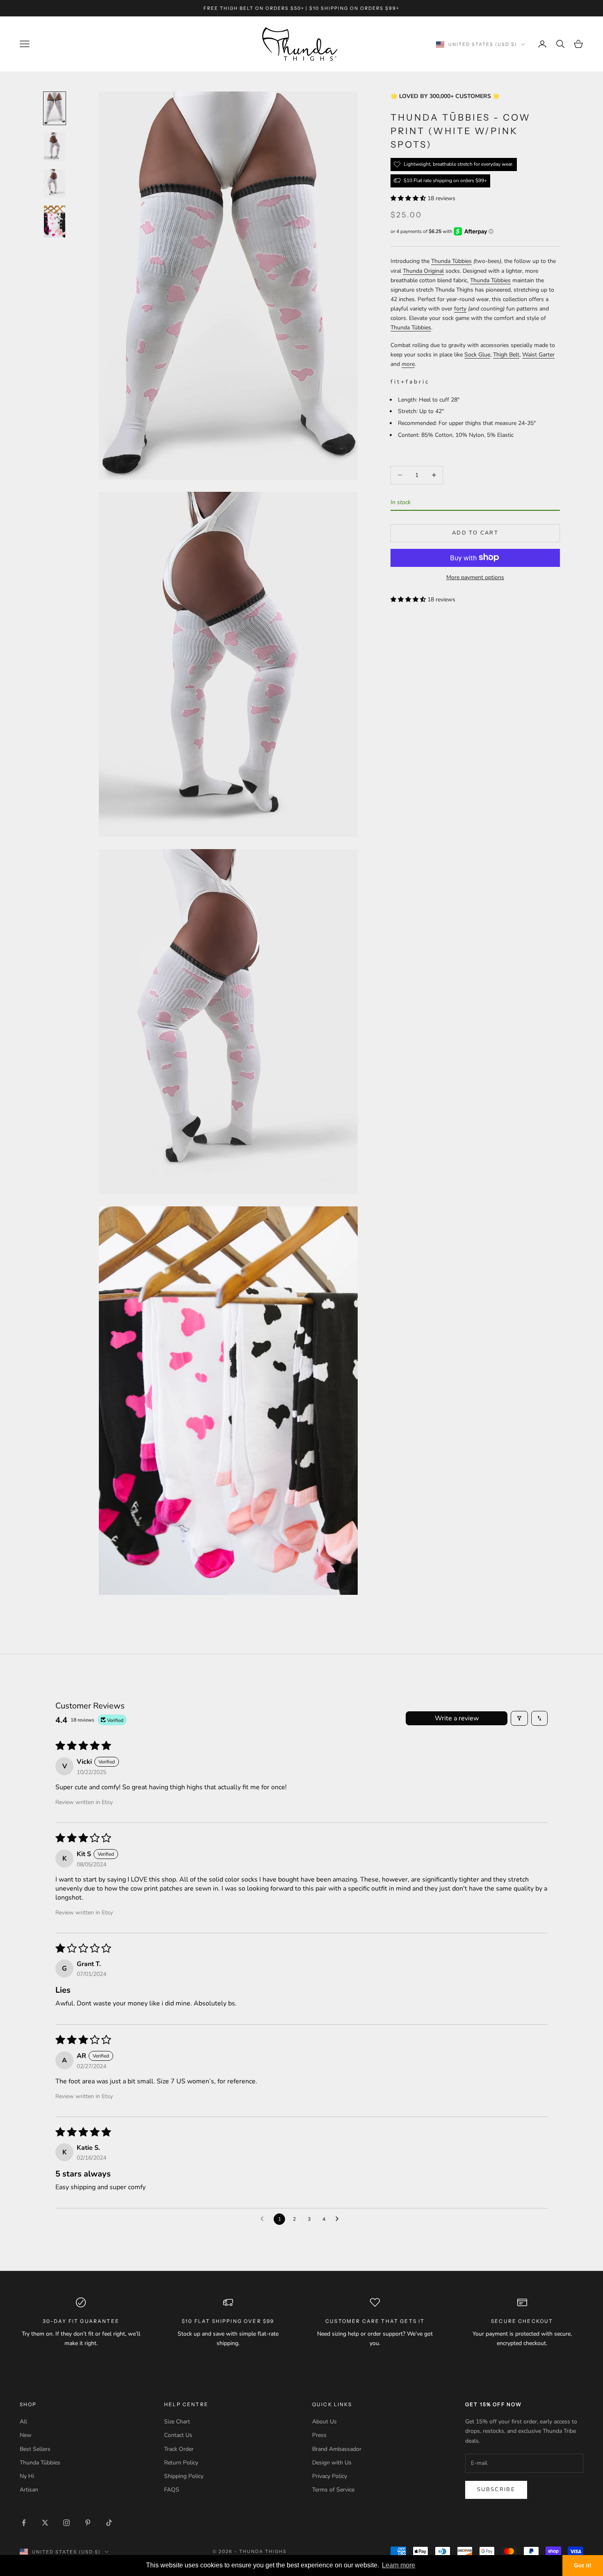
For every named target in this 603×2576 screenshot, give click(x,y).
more (408, 364)
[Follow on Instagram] (66, 2523)
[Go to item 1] (55, 108)
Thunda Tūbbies (451, 261)
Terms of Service (333, 2490)
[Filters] (519, 1718)
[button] (409, 198)
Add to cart (475, 533)
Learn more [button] (399, 2565)
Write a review (457, 1718)
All (23, 2422)
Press (319, 2435)
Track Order (179, 2449)
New (26, 2435)
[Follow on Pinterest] (88, 2523)
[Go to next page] (339, 2219)
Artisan (29, 2490)
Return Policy (181, 2463)
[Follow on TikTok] (109, 2523)
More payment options (475, 577)
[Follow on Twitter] (45, 2523)
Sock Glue (477, 355)
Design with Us (332, 2463)
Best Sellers (35, 2449)
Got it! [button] (583, 2565)
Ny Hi (27, 2476)
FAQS (172, 2490)
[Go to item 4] (55, 222)
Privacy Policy (330, 2476)
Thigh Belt (506, 355)
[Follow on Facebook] (24, 2523)
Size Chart (177, 2422)
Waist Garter (538, 355)
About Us (324, 2422)
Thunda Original (423, 271)
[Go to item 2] (55, 147)
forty (460, 308)
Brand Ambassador (337, 2449)
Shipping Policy (184, 2476)
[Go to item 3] (55, 183)
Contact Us (178, 2435)
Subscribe (496, 2489)
